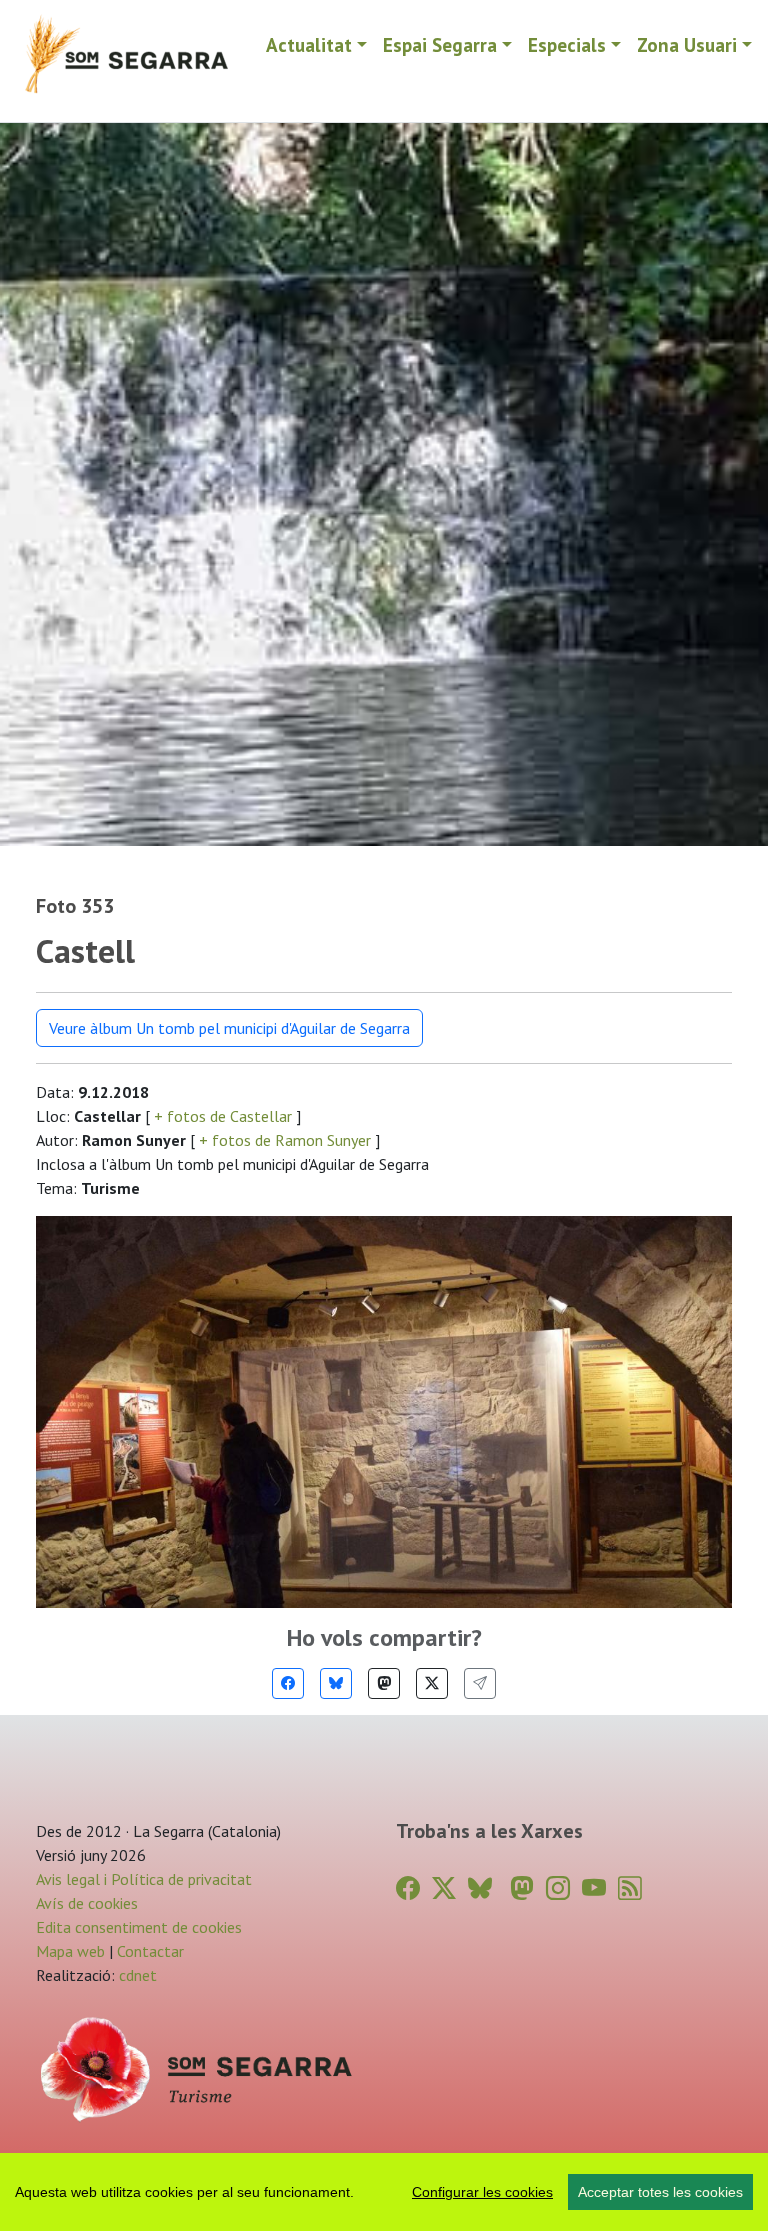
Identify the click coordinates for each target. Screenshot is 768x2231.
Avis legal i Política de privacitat (144, 1879)
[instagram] (558, 1888)
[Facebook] (288, 1683)
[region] (384, 2192)
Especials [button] (567, 44)
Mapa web (70, 1951)
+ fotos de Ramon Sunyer (285, 1140)
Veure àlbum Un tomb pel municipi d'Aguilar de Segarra (229, 1028)
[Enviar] (480, 1683)
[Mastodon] (384, 1683)
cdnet (136, 1975)
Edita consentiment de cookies (139, 1927)
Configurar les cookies (482, 2192)
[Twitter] (432, 1683)
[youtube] (594, 1888)
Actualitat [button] (309, 44)
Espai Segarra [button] (440, 44)
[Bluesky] (336, 1683)
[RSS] (630, 1888)
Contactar (150, 1951)
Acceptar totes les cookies (660, 2192)
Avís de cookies (87, 1903)
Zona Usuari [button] (687, 44)
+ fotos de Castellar (223, 1116)
